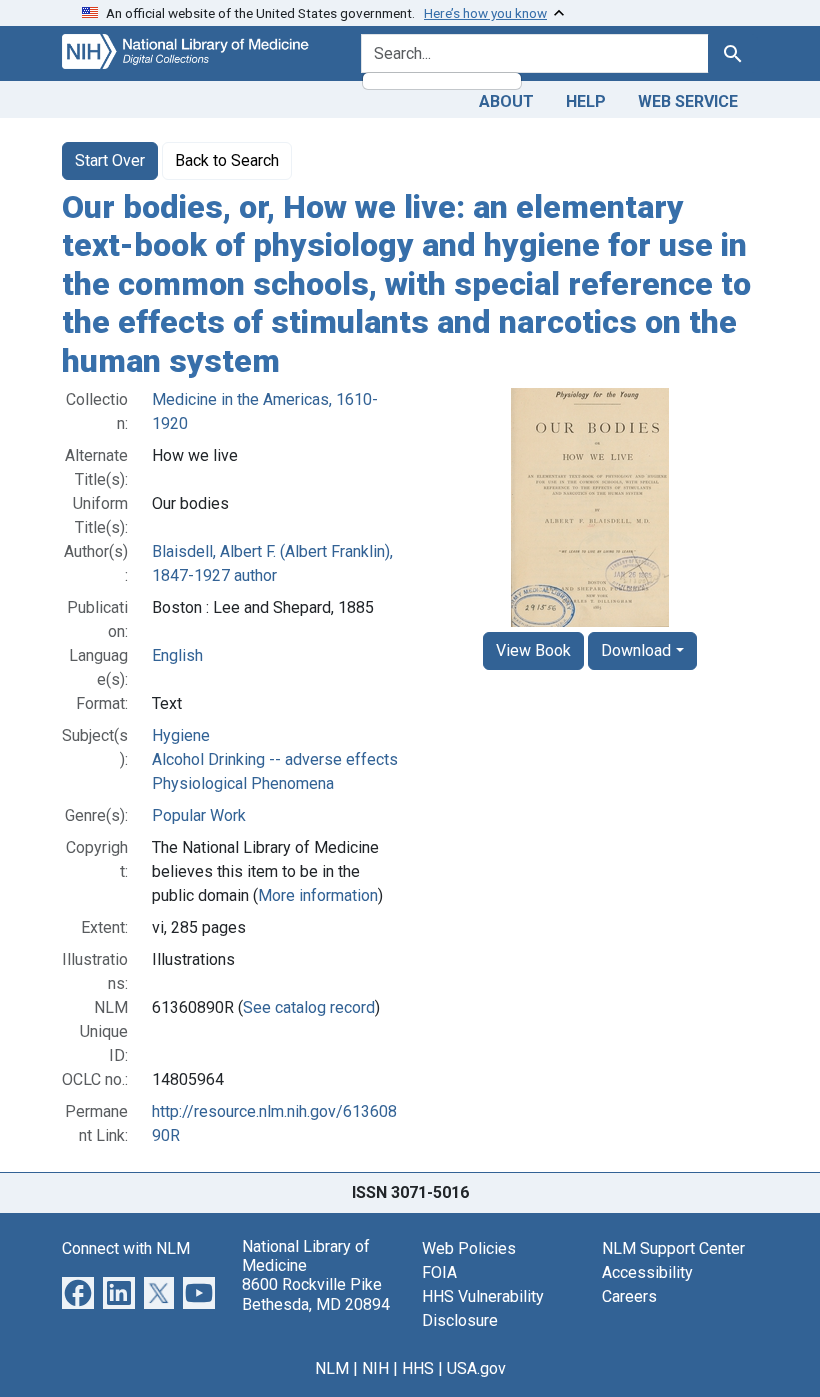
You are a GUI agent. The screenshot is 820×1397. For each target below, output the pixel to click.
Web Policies (469, 1248)
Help (586, 101)
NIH (375, 1368)
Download (636, 650)
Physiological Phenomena (243, 783)
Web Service (688, 101)
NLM (332, 1368)
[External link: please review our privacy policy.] (78, 1291)
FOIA (439, 1272)
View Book (533, 650)
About (506, 101)
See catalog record (309, 1007)
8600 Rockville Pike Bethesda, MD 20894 (316, 1294)
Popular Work (199, 815)
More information (318, 895)
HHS (418, 1368)
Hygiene (181, 735)
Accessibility (647, 1272)
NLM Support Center (673, 1248)
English (177, 655)
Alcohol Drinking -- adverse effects (275, 759)
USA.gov (476, 1368)
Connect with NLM (126, 1248)
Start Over (110, 160)
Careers (629, 1296)
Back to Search (227, 160)
